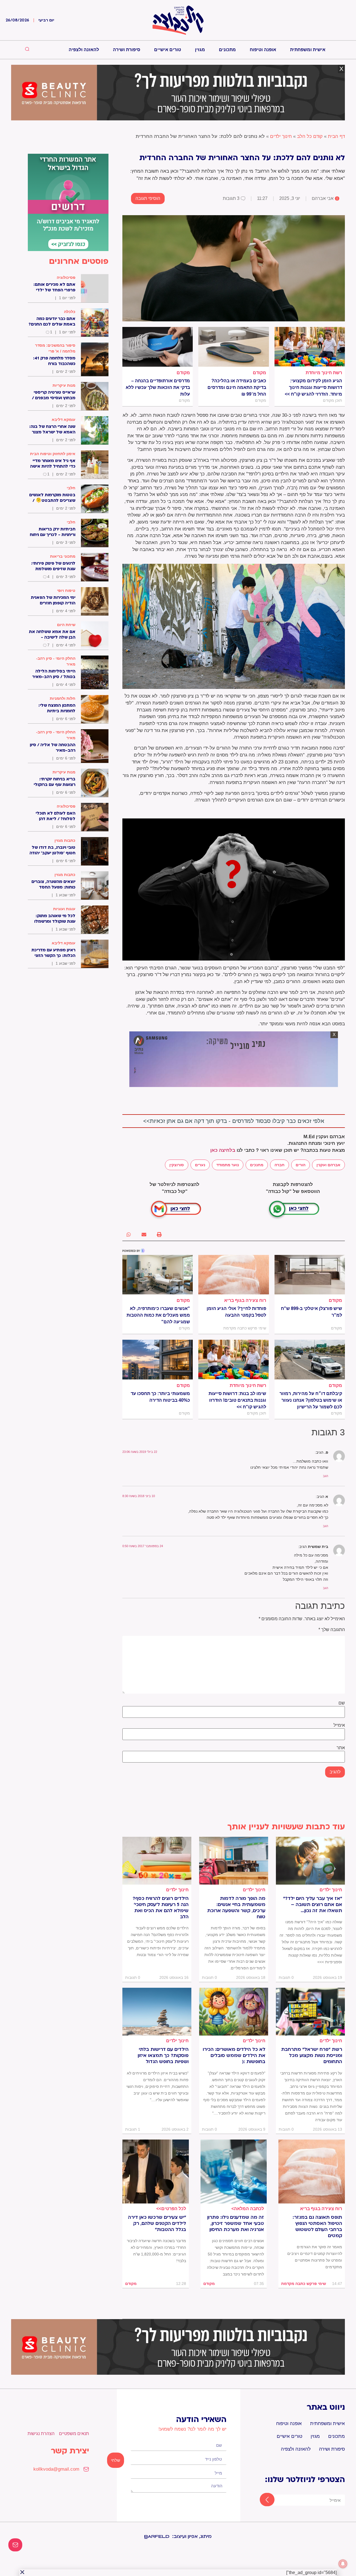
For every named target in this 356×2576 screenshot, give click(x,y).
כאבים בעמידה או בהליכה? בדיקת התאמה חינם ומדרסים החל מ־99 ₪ (237, 387)
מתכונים (227, 50)
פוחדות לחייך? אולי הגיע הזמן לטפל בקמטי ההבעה (236, 1312)
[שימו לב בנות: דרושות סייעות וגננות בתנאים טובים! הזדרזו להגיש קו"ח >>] (233, 1359)
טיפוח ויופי (66, 590)
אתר (341, 1748)
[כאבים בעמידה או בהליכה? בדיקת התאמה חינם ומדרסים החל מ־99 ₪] (233, 347)
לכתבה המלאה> (248, 2209)
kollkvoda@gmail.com (56, 2469)
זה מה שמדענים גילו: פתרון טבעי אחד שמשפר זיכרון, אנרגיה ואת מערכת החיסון (236, 2223)
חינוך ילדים (281, 136)
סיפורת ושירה (127, 50)
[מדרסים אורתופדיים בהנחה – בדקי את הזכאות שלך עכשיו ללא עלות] (158, 347)
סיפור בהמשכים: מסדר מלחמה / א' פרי (55, 348)
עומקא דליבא (64, 420)
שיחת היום (66, 625)
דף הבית (336, 136)
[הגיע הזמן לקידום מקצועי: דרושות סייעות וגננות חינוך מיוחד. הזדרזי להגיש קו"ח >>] (310, 347)
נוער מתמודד (228, 1165)
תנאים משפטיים (74, 2434)
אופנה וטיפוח (263, 50)
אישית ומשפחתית (308, 50)
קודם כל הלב (310, 136)
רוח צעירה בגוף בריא (245, 1300)
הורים (301, 1165)
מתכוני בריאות (63, 556)
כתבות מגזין (65, 840)
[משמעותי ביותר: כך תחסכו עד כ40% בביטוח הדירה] (158, 1359)
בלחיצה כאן (223, 1150)
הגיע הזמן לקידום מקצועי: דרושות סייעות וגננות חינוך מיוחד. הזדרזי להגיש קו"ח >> (313, 387)
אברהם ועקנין (328, 1165)
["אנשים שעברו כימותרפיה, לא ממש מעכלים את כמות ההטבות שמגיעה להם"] (158, 1275)
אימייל (339, 1725)
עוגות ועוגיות (64, 909)
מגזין (200, 50)
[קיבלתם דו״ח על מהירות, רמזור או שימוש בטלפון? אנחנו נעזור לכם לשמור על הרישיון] (310, 1359)
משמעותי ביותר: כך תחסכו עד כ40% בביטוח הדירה (160, 1397)
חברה (280, 1165)
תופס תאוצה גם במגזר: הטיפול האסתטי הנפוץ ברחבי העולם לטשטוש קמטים (317, 2227)
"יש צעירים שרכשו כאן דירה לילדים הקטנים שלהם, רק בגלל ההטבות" (157, 2223)
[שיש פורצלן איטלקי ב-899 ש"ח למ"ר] (310, 1275)
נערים (200, 1165)
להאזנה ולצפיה (84, 50)
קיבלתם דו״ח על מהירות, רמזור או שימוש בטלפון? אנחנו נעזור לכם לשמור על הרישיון (311, 1400)
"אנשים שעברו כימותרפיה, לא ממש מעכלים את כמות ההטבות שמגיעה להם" (158, 1315)
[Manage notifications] (343, 2564)
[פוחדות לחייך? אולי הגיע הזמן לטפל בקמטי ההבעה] (233, 1275)
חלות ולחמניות (63, 698)
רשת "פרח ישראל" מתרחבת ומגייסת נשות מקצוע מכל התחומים (312, 2056)
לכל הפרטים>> (171, 2209)
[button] (159, 1234)
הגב (326, 1476)
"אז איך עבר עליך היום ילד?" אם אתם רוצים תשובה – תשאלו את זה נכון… (313, 1905)
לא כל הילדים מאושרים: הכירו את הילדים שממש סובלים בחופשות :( (234, 2056)
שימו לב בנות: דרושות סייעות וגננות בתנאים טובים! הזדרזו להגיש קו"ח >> (237, 1400)
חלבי (71, 488)
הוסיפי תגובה (148, 198)
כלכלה (70, 312)
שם (342, 1703)
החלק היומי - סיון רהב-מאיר (56, 661)
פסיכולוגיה (66, 277)
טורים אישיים (168, 50)
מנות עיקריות (64, 385)
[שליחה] (262, 2500)
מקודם (259, 373)
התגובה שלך (332, 1630)
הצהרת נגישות (41, 2434)
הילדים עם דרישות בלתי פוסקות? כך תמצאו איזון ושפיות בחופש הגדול (163, 2056)
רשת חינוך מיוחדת (324, 373)
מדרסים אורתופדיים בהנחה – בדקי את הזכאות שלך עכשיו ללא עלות (158, 387)
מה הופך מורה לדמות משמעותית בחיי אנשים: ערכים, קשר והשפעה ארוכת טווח (236, 1908)
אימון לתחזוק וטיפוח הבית (53, 454)
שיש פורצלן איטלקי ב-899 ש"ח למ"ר (311, 1312)
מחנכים (257, 1165)
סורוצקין (177, 1165)
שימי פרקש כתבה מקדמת (304, 2284)
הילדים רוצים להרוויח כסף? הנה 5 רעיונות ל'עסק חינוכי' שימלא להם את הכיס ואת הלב (161, 1908)
